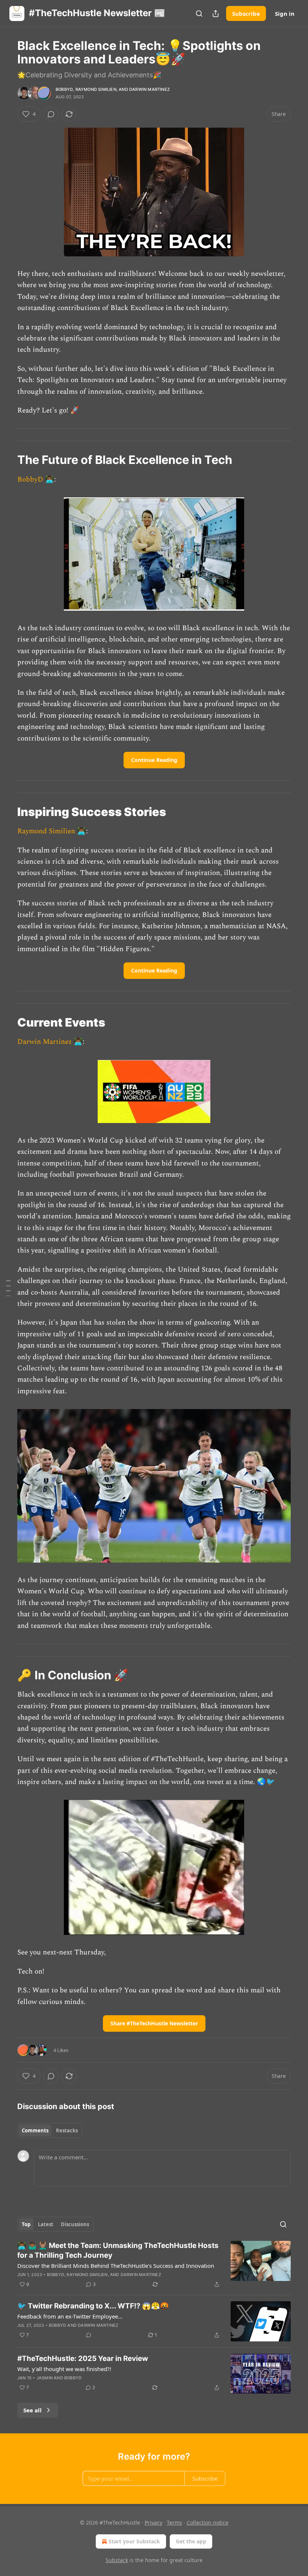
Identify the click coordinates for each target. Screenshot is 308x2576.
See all (32, 2410)
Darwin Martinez (149, 89)
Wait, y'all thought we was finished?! (64, 2369)
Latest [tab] (46, 2224)
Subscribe (246, 14)
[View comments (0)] (51, 114)
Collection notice (208, 2523)
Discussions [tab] (75, 2224)
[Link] (7, 460)
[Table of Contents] (8, 1288)
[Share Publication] (216, 14)
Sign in (285, 14)
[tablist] (50, 2130)
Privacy (153, 2523)
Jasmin (45, 2378)
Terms (174, 2523)
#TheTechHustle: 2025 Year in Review (83, 2358)
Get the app (191, 2541)
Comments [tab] (35, 2130)
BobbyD (64, 89)
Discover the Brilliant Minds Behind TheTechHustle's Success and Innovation (116, 2266)
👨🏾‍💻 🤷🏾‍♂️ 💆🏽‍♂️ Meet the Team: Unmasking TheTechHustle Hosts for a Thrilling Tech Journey (118, 2250)
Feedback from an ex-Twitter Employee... (70, 2316)
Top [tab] (26, 2224)
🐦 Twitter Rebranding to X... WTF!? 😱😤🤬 (93, 2306)
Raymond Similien (96, 89)
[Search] (199, 14)
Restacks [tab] (67, 2130)
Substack (117, 2560)
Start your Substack (134, 2541)
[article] (154, 2265)
